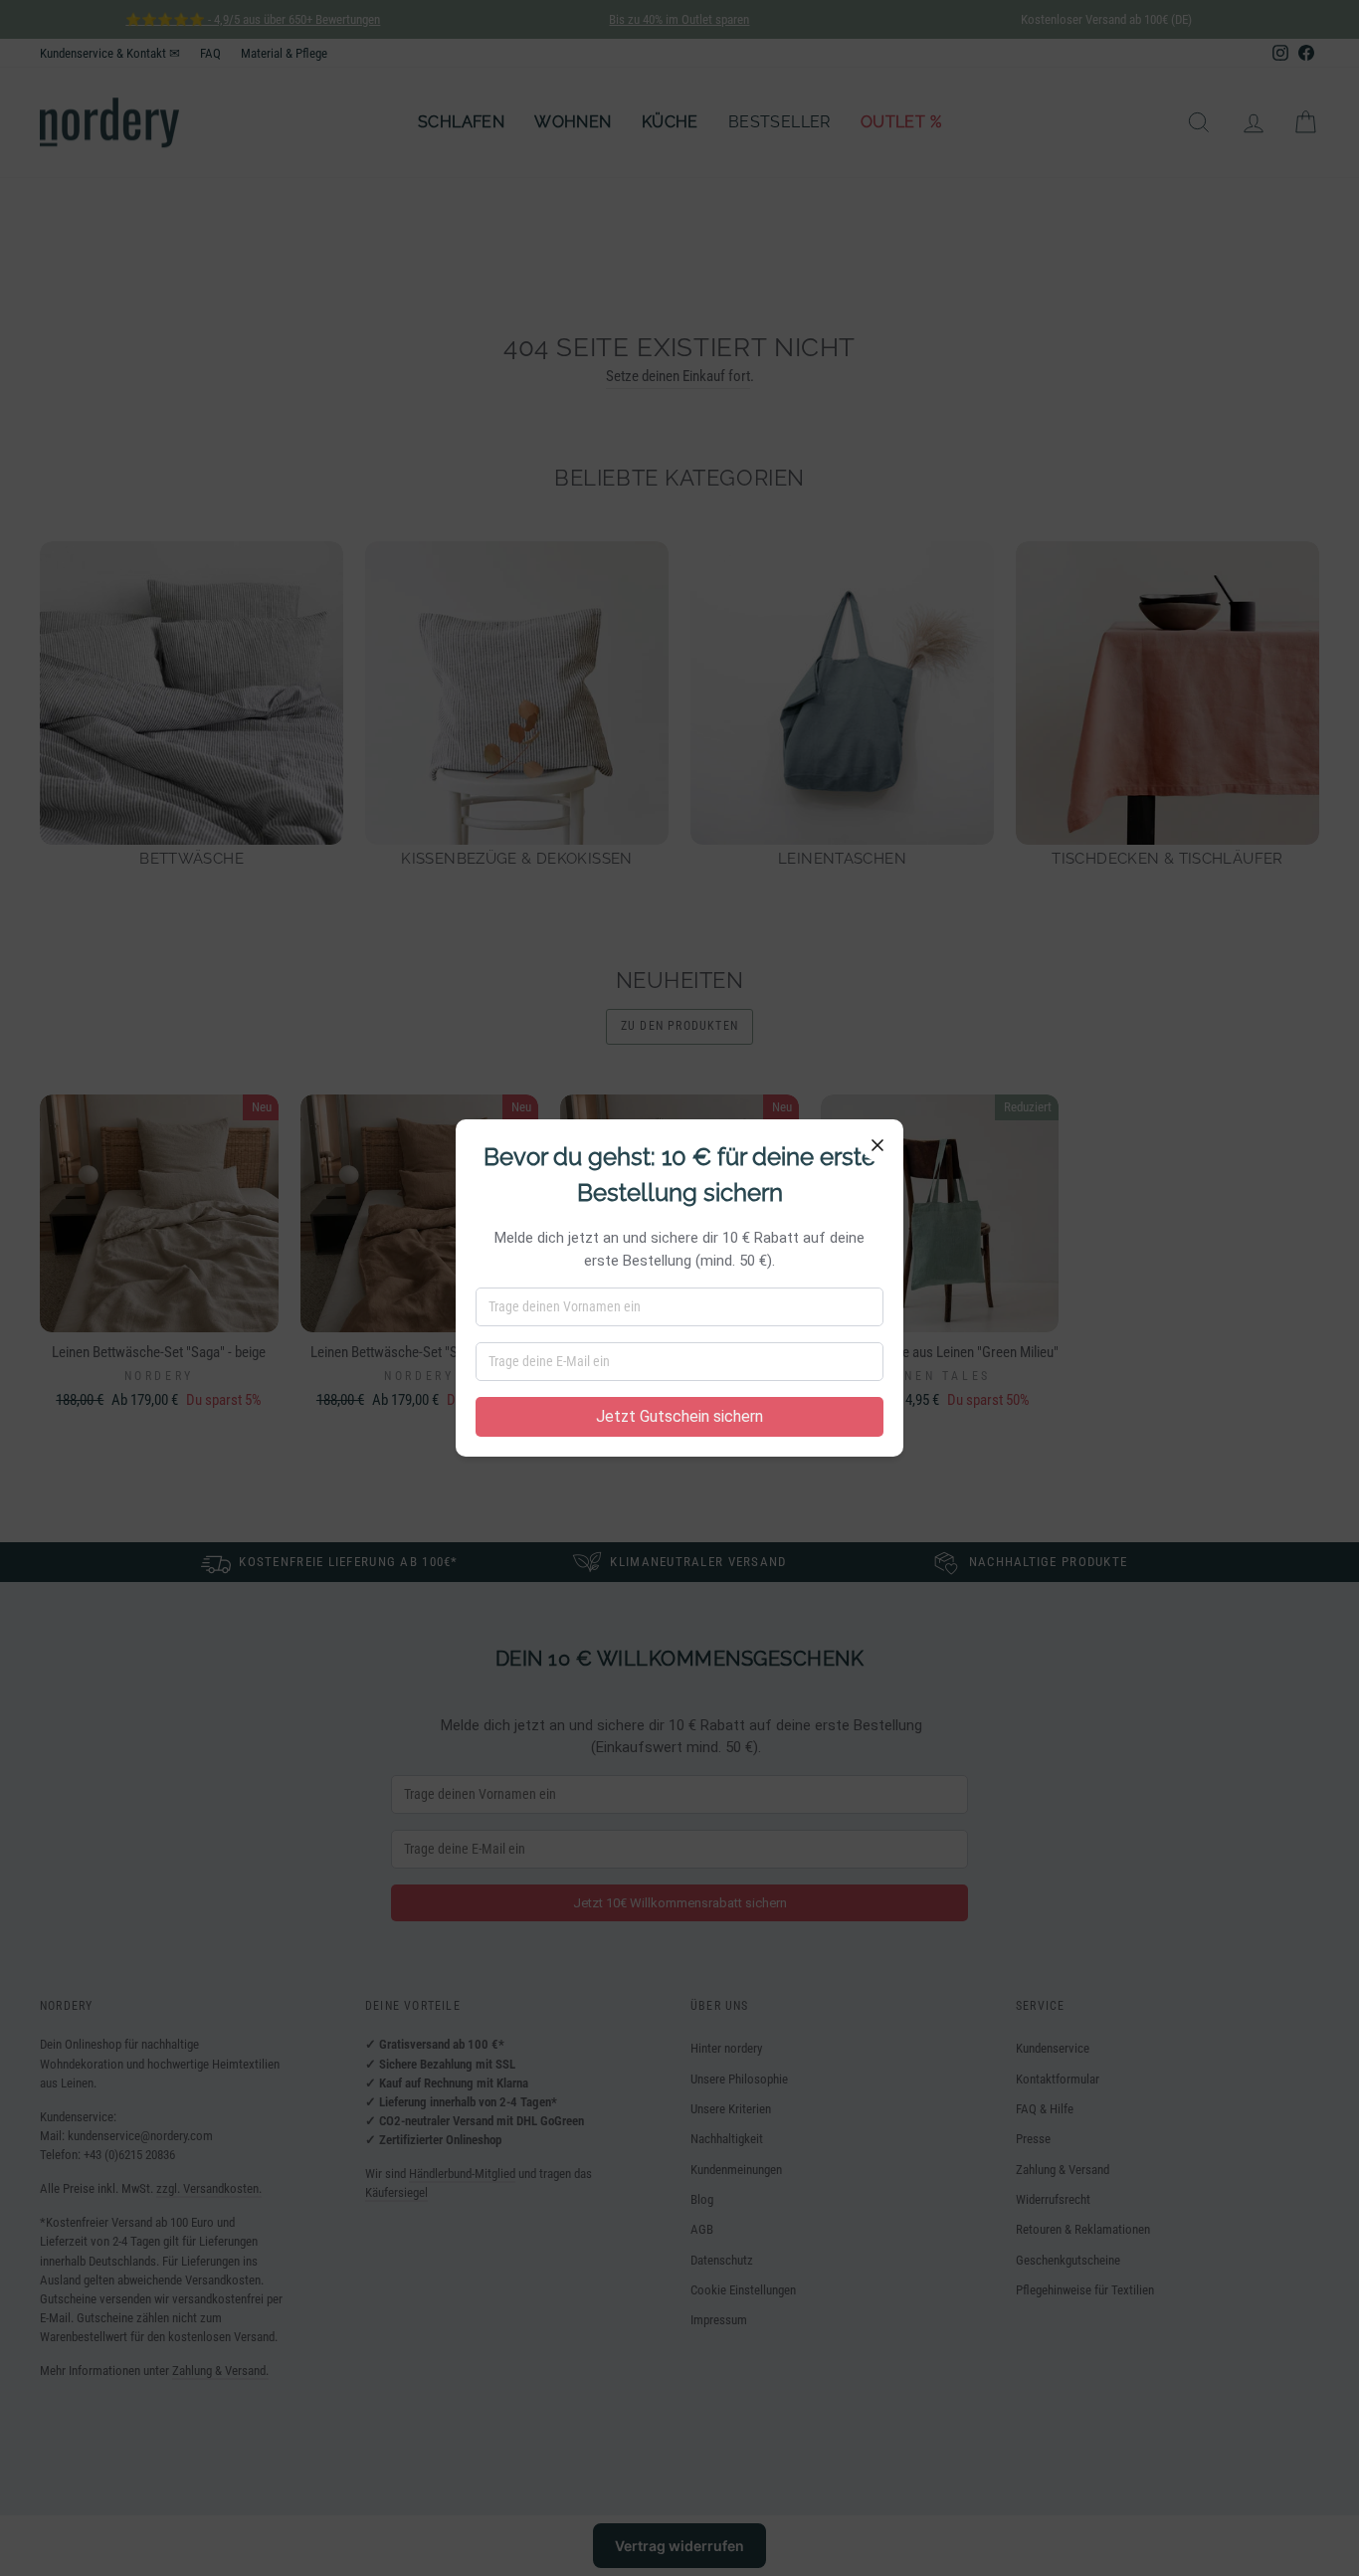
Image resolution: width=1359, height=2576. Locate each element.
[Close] (877, 1145)
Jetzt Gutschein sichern (679, 1416)
